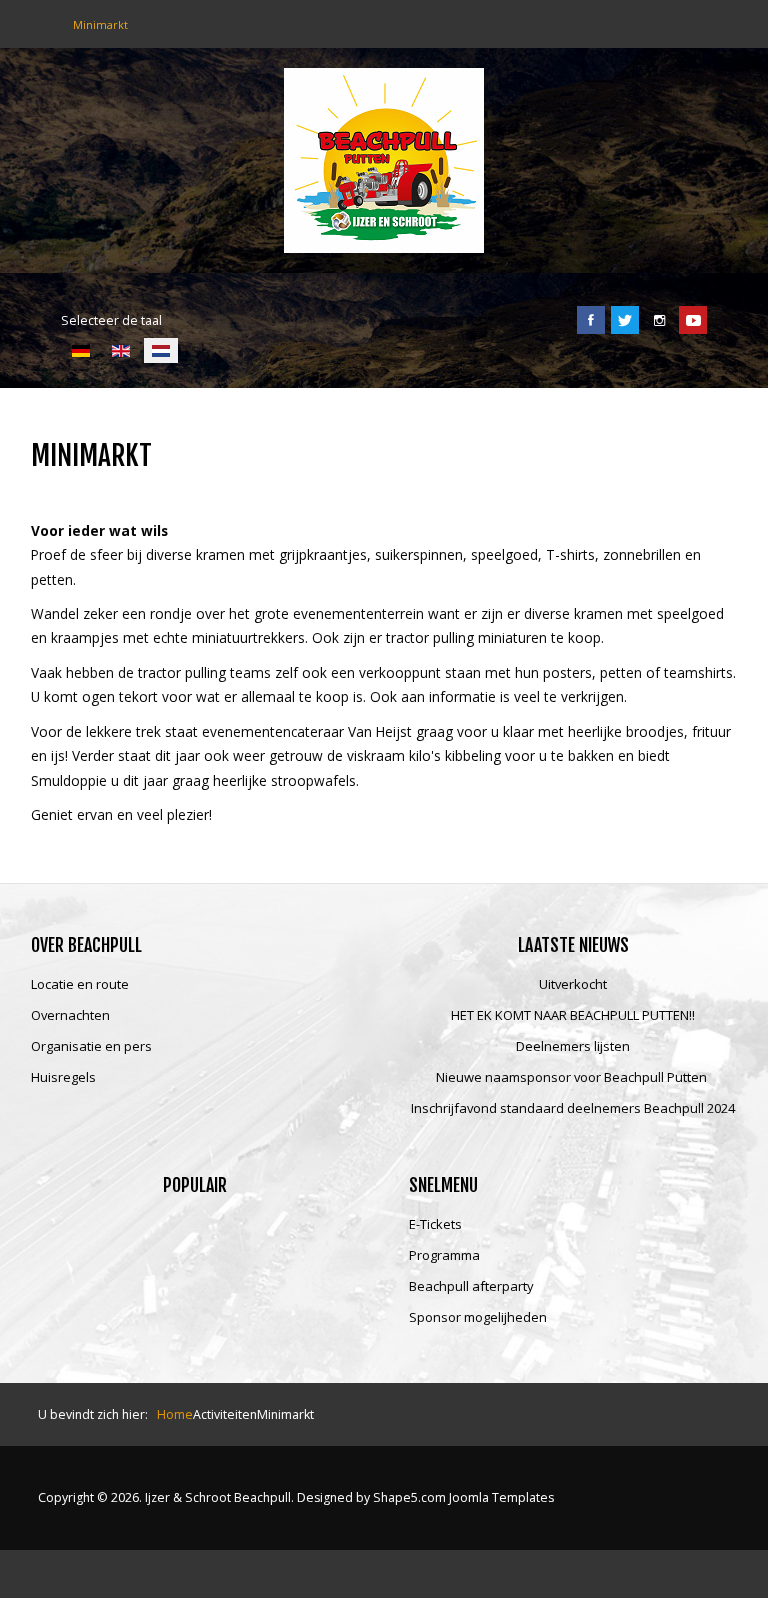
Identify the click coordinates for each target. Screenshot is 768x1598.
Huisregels (63, 1078)
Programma (444, 1256)
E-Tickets (435, 1225)
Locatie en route (80, 985)
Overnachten (70, 1016)
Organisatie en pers (91, 1047)
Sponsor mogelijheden (478, 1318)
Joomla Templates (501, 1497)
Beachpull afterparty (471, 1287)
